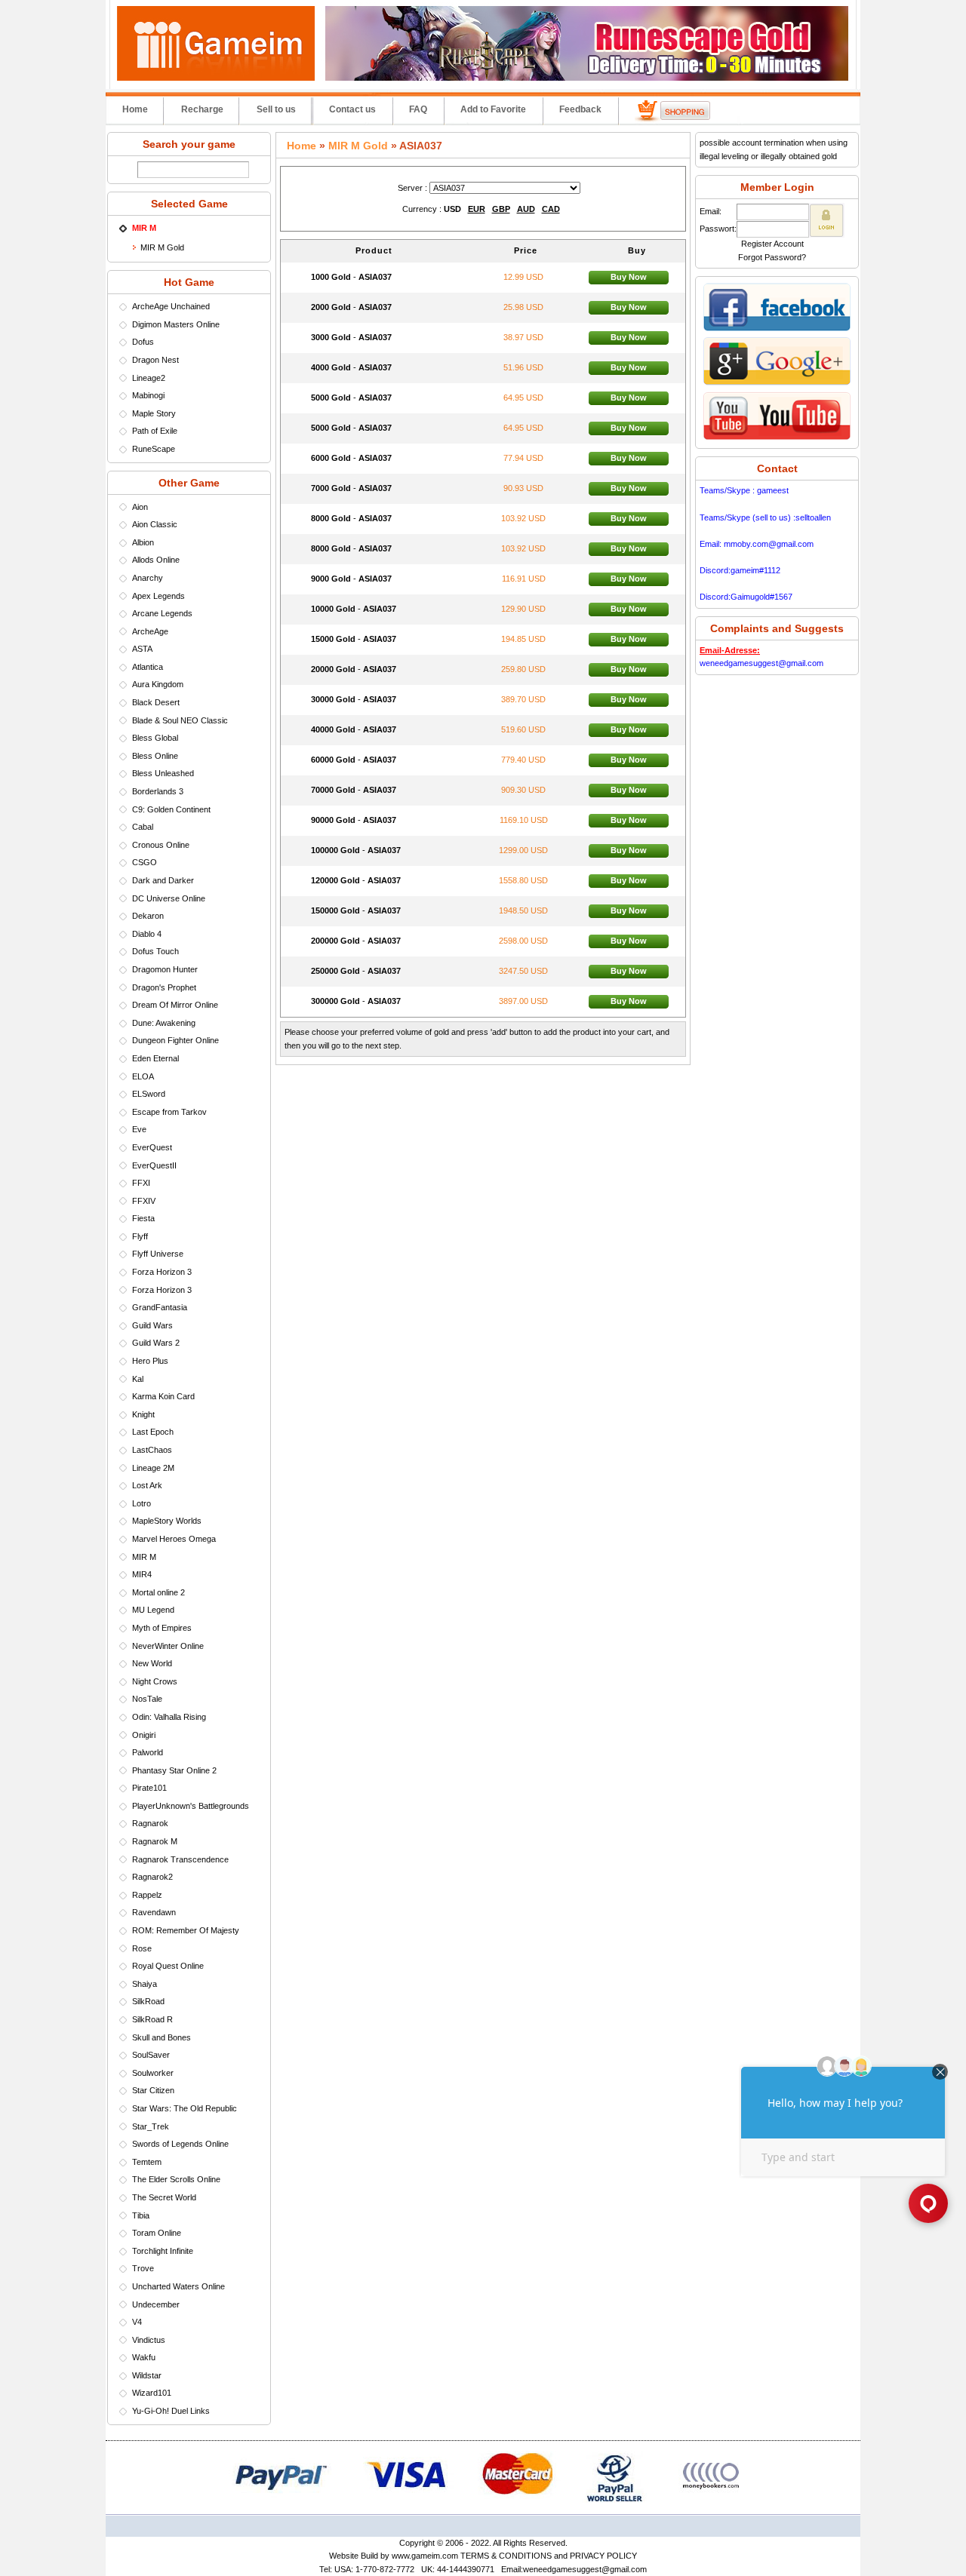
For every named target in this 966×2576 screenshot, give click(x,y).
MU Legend (153, 1610)
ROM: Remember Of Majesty (186, 1930)
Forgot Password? (772, 257)
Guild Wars (152, 1325)
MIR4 (142, 1574)
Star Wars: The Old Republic (185, 2108)
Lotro (142, 1503)
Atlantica (148, 667)
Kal (138, 1379)
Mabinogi (148, 395)
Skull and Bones (162, 2037)
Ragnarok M (155, 1841)
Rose (142, 1948)
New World (152, 1663)
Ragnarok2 (152, 1877)
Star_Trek (151, 2126)
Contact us (352, 109)
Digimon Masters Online (176, 324)
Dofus (143, 342)
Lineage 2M (153, 1468)
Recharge (202, 109)
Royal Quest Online (168, 1966)
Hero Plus (150, 1361)
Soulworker (153, 2073)
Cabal (143, 827)
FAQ (418, 109)
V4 (137, 2322)
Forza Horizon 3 (162, 1272)
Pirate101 (149, 1788)
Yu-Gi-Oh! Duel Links (171, 2411)
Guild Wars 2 (156, 1343)
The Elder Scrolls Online (176, 2179)
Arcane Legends (162, 613)
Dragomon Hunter (165, 969)
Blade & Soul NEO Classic (180, 720)
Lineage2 (149, 378)
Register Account (772, 244)
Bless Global (155, 738)
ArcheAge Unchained (171, 306)
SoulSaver (151, 2055)
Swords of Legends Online (180, 2144)
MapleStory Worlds (167, 1521)
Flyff (140, 1236)
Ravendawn (154, 1912)
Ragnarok (150, 1823)
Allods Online (156, 560)
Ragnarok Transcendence (180, 1859)
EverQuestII (154, 1165)
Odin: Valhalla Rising (169, 1717)
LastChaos (152, 1450)
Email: (711, 211)
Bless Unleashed (163, 773)
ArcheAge (150, 631)
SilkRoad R (152, 2019)
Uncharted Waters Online (178, 2286)
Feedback (580, 109)
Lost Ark (147, 1485)
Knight (143, 1414)
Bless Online (155, 756)
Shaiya (145, 1984)
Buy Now (629, 277)
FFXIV (144, 1201)
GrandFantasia (160, 1307)
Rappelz (147, 1895)
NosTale (147, 1699)
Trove (143, 2268)
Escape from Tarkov (169, 1112)
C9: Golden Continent (171, 809)
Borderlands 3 (158, 791)
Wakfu (144, 2357)
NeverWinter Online (168, 1646)
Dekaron (148, 916)
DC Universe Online (169, 898)
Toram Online (157, 2233)
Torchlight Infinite (163, 2251)
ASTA (142, 649)
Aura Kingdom (158, 684)
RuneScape (154, 449)
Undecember (156, 2304)
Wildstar (147, 2375)
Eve (139, 1129)
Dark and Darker (163, 880)
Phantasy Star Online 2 (174, 1770)
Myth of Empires (162, 1628)
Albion (143, 542)
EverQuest (152, 1147)
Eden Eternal (155, 1058)
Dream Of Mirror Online (175, 1005)
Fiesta (143, 1218)
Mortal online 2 (158, 1592)
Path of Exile (155, 431)
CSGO (145, 862)
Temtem (147, 2162)
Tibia (141, 2215)
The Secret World (164, 2197)
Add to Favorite (493, 109)
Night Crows (155, 1681)
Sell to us (276, 109)
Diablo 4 (147, 934)
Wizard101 (152, 2393)
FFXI (141, 1183)
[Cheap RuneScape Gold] (587, 78)
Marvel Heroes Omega (174, 1539)
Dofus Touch (155, 951)
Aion (140, 507)
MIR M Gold (162, 247)
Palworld (148, 1752)
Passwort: (718, 229)
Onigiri (144, 1735)
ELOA (143, 1076)
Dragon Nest (155, 360)
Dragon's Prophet (164, 987)
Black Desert (156, 702)
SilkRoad (148, 2001)
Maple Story (154, 413)
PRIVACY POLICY (603, 2556)
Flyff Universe (158, 1254)
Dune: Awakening (164, 1023)
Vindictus (149, 2340)
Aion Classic (155, 524)
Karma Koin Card (163, 1396)
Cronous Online (161, 845)
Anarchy (148, 578)
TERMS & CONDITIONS (506, 2556)
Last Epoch (153, 1432)
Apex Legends (158, 596)
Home (135, 109)
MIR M (144, 1557)
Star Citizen (153, 2090)
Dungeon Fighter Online (175, 1040)
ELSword (149, 1094)
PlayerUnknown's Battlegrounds (191, 1806)
